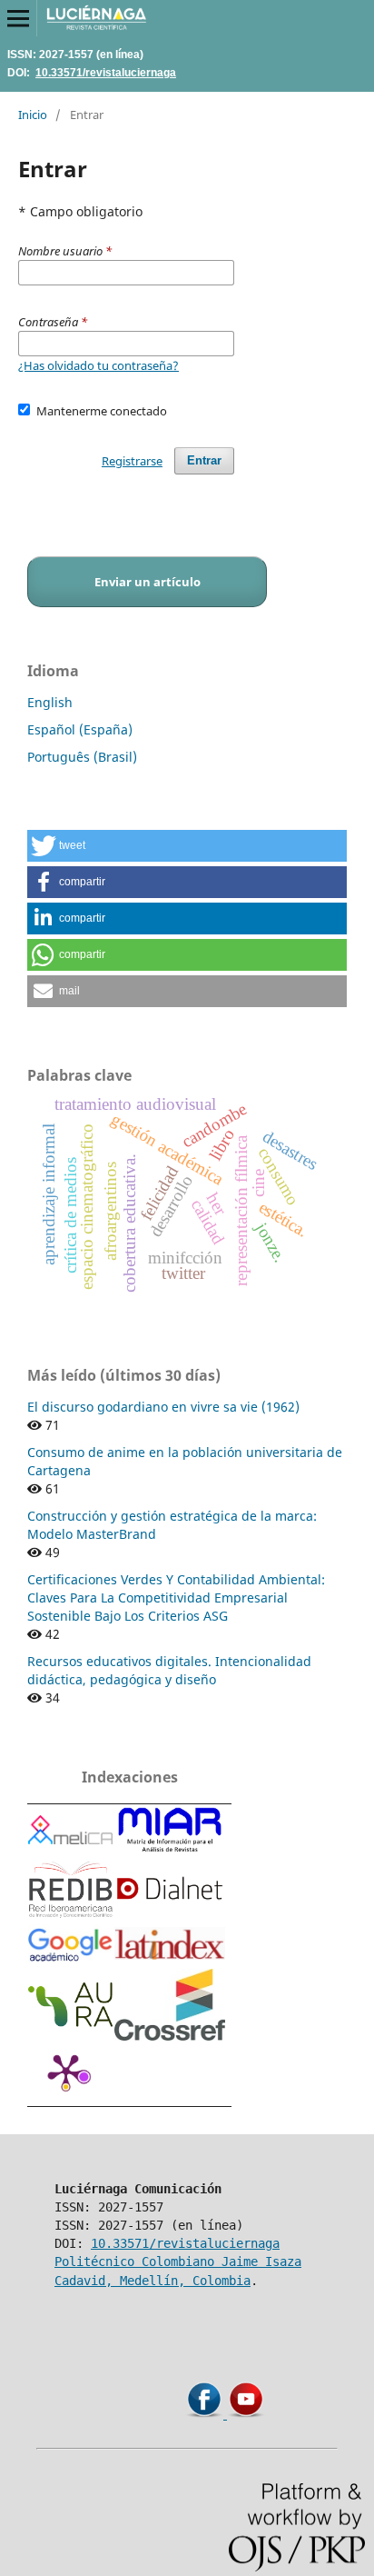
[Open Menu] (18, 18)
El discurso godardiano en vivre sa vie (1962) (163, 1407)
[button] (187, 846)
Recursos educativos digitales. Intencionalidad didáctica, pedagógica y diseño (169, 1670)
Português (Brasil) (82, 757)
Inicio (33, 115)
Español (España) (80, 729)
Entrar (204, 460)
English (50, 702)
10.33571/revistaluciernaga (106, 72)
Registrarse (132, 461)
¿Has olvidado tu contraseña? (98, 365)
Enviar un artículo (148, 582)
